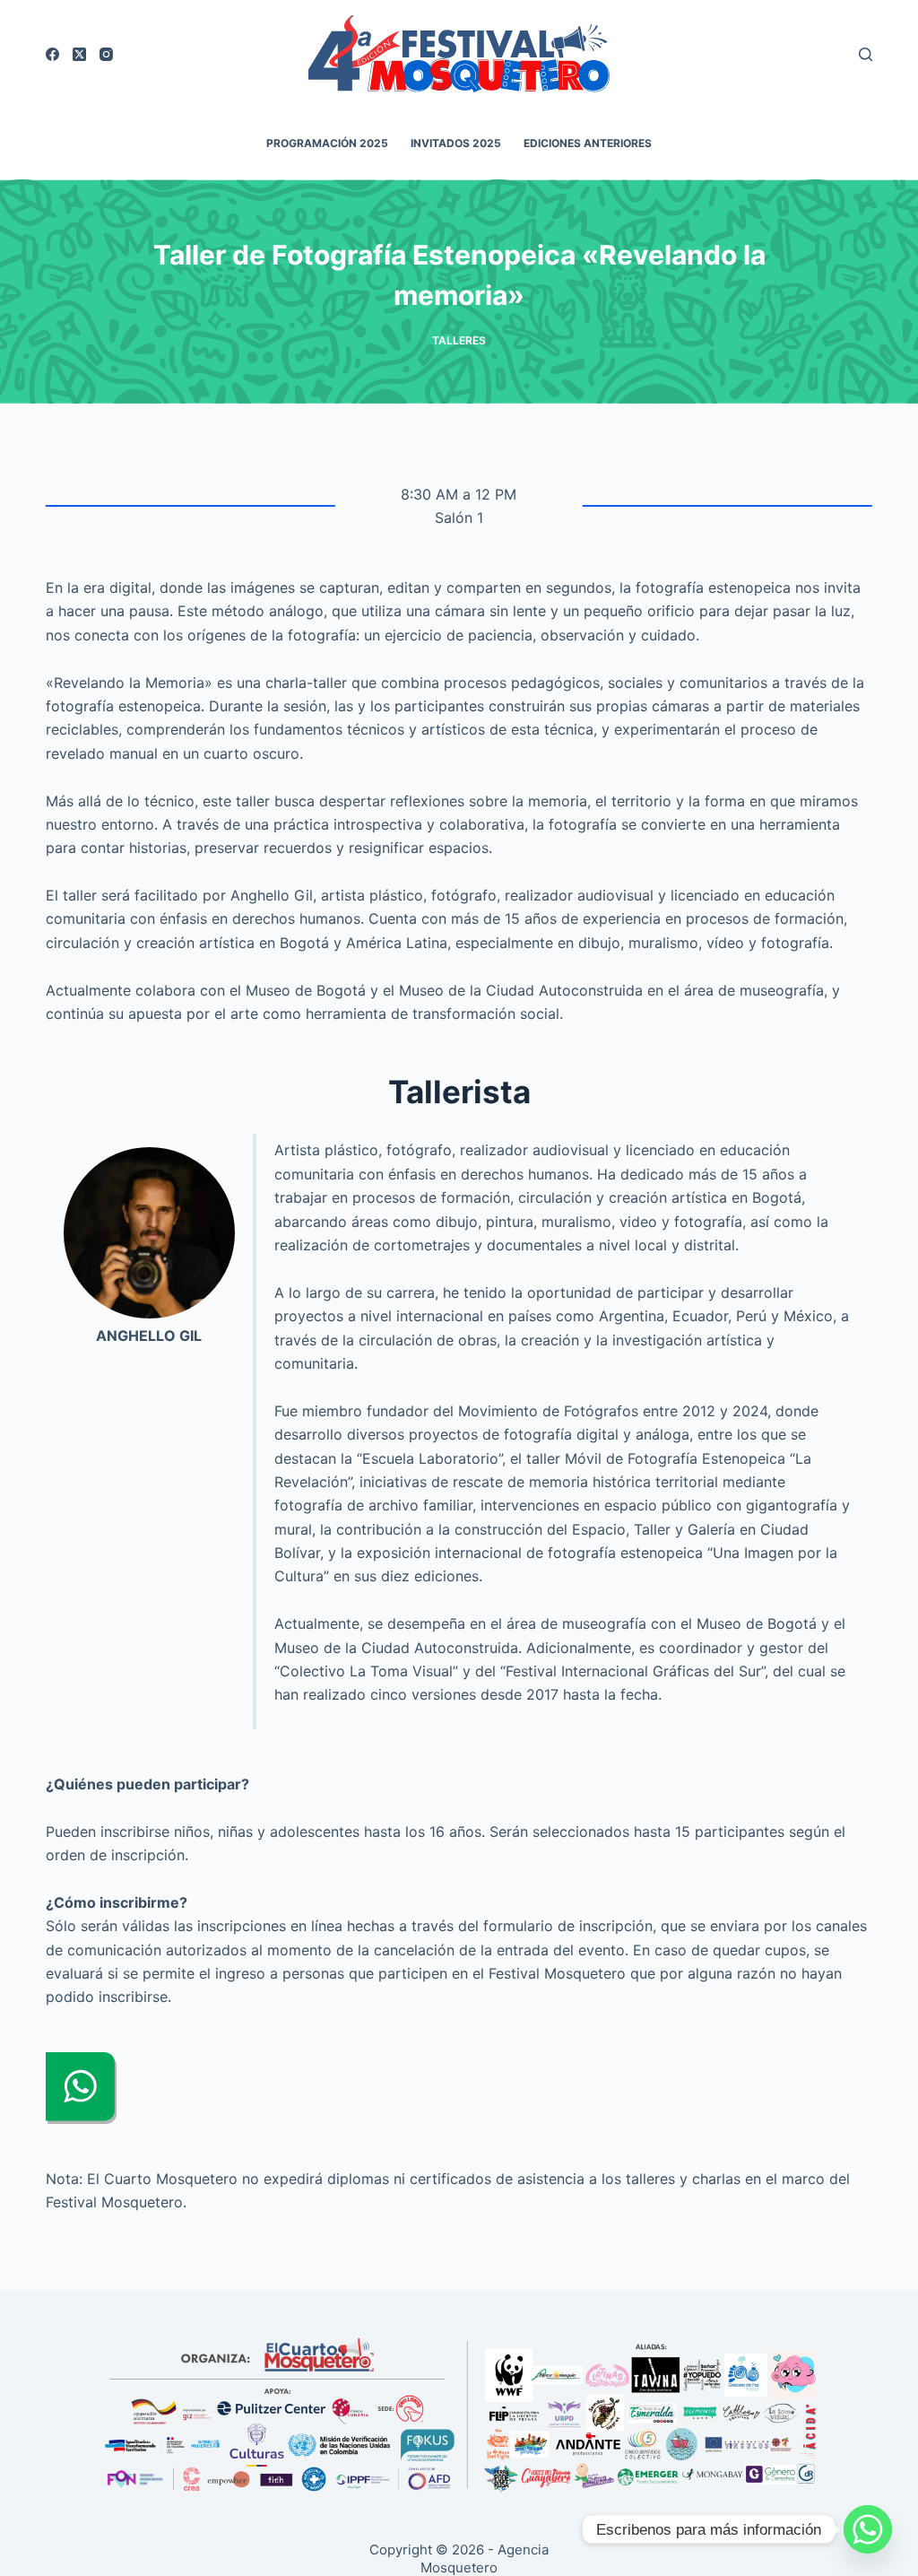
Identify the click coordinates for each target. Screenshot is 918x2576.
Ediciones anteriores (588, 143)
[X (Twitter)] (79, 54)
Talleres (459, 340)
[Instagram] (106, 54)
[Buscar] (866, 54)
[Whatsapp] (868, 2529)
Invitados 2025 (456, 143)
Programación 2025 (327, 143)
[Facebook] (52, 54)
